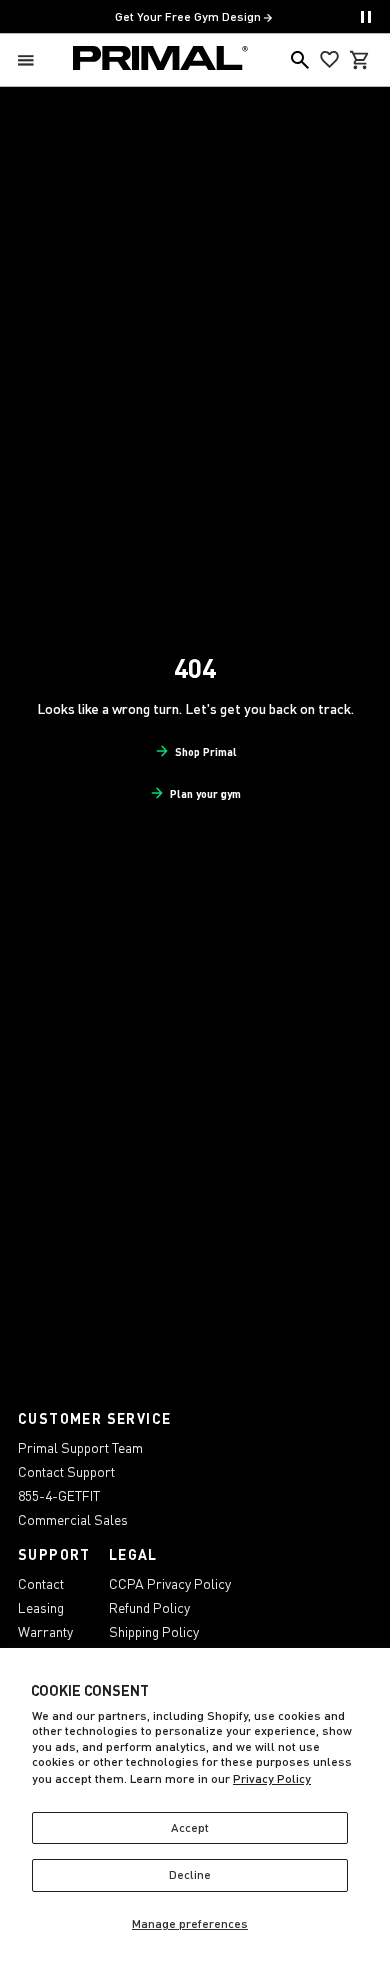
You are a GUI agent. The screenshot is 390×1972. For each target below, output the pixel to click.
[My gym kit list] (330, 60)
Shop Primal (206, 751)
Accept (190, 1827)
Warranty (45, 1631)
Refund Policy (149, 1607)
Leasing (41, 1607)
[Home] (160, 60)
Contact (41, 1583)
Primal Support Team (80, 1447)
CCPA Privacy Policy (170, 1583)
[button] (30, 60)
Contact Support (66, 1471)
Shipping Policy (154, 1631)
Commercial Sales (73, 1519)
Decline (190, 1874)
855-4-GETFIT (59, 1495)
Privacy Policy (272, 1778)
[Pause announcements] (366, 17)
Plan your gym (205, 793)
